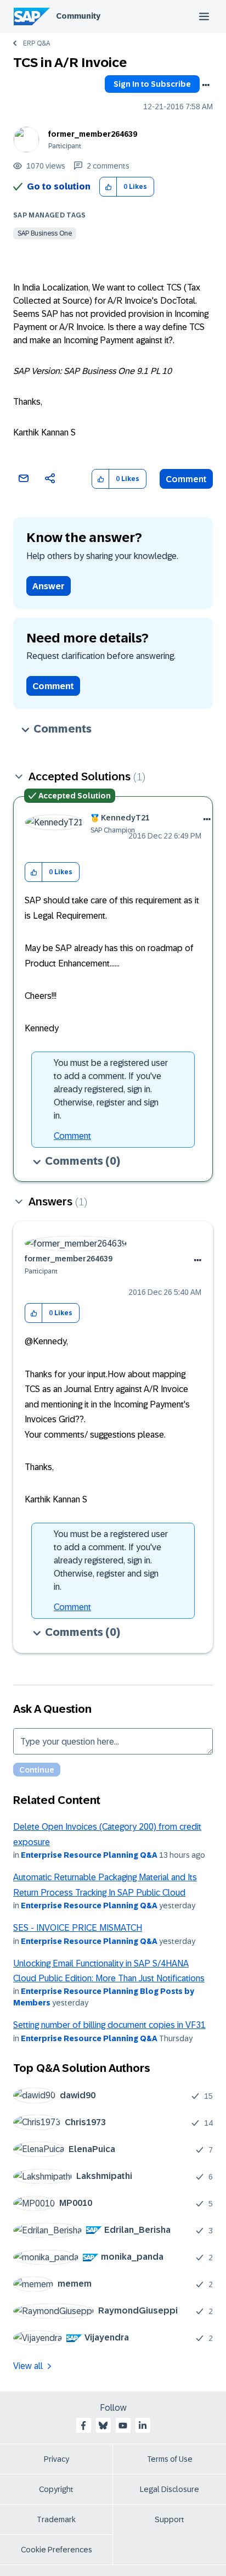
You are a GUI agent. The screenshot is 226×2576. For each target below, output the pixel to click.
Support (169, 2519)
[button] (108, 187)
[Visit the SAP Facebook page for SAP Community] (83, 2426)
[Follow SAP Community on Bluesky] (103, 2426)
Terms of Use (170, 2459)
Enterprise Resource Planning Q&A (89, 1855)
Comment (186, 479)
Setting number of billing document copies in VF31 (109, 2025)
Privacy (56, 2459)
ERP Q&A (36, 43)
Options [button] (206, 85)
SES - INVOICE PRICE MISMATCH (78, 1928)
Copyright (56, 2489)
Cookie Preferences (56, 2550)
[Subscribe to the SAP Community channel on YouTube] (123, 2426)
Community (78, 16)
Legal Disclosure (169, 2489)
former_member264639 (93, 134)
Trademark (56, 2519)
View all (28, 2366)
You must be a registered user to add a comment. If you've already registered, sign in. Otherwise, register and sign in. (111, 1089)
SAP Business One (45, 233)
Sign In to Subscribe (152, 84)
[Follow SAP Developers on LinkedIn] (143, 2426)
